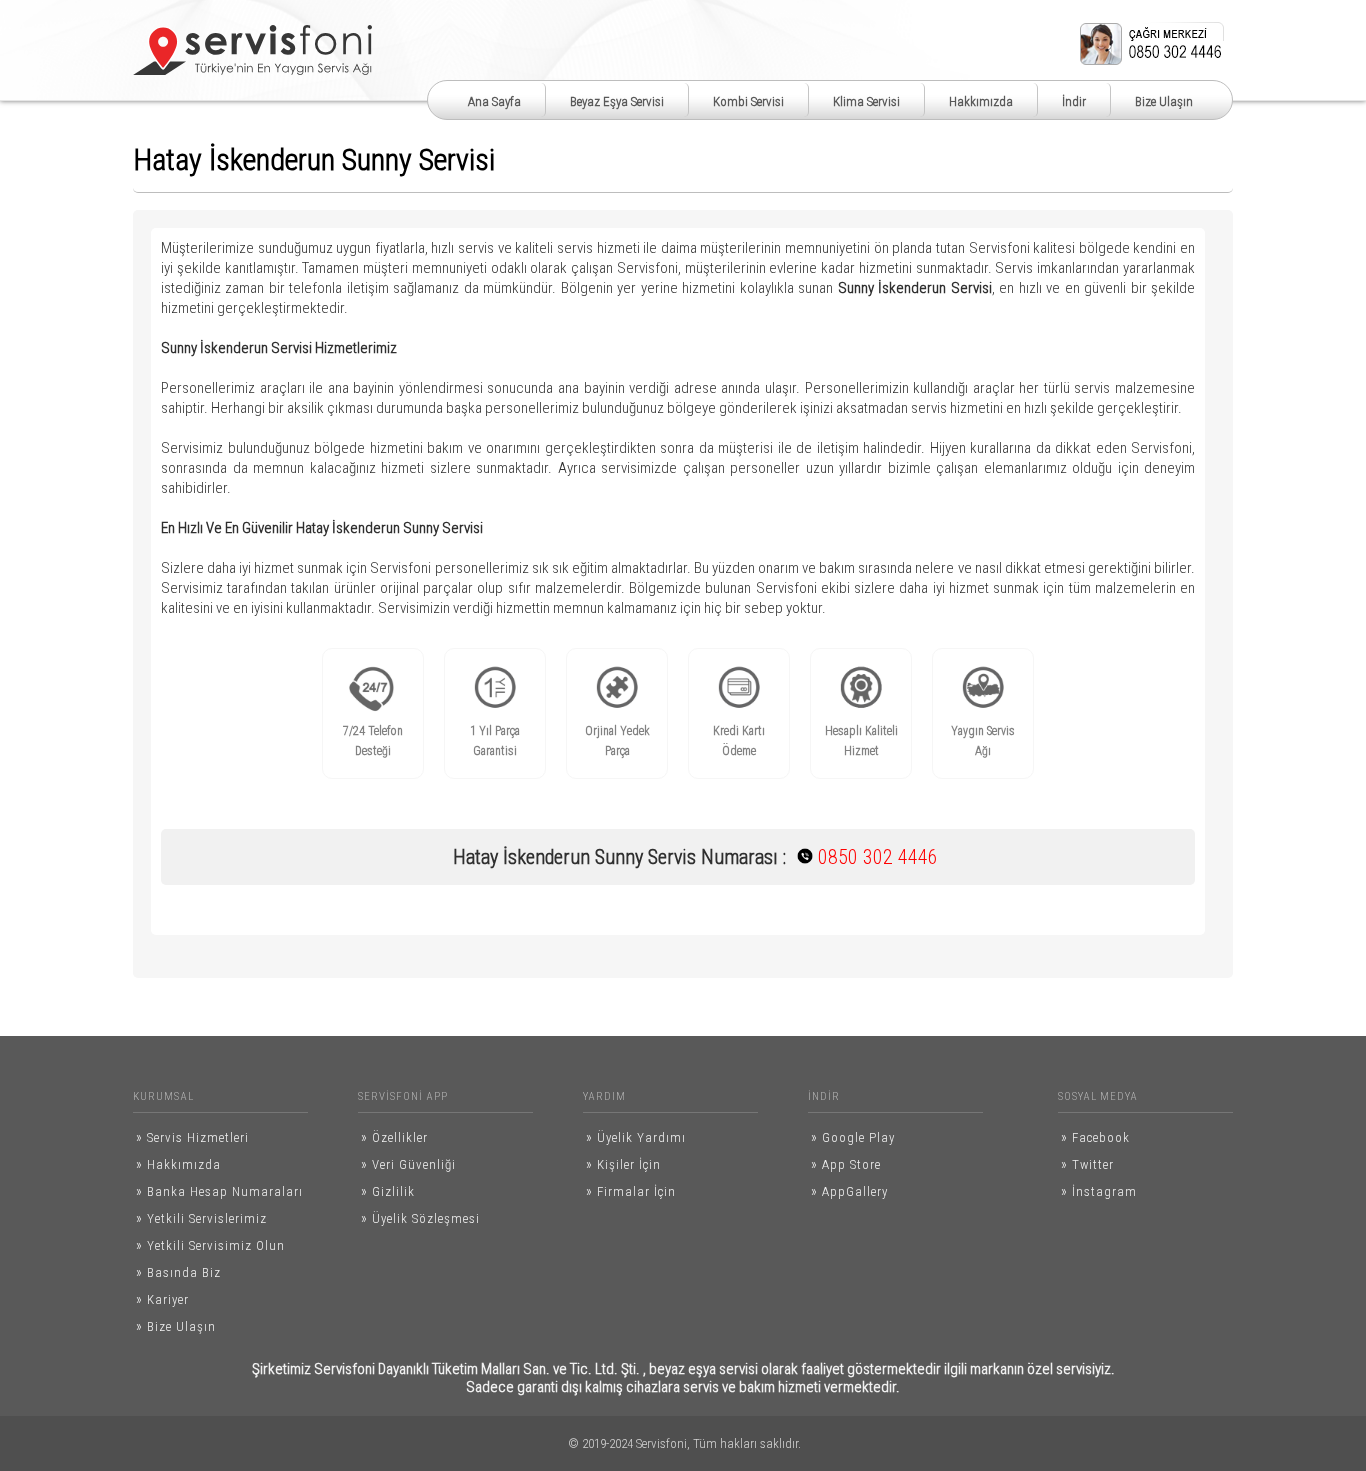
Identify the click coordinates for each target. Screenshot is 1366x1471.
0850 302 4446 (858, 857)
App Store (846, 1164)
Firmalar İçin (631, 1191)
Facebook (1095, 1137)
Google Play (853, 1137)
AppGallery (849, 1191)
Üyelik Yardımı (636, 1137)
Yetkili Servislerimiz (201, 1218)
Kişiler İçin (623, 1164)
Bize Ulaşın (1164, 101)
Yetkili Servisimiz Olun (210, 1245)
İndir (1074, 101)
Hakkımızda (981, 101)
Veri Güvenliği (408, 1164)
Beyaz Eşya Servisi (617, 101)
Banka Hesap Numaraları (219, 1191)
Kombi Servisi (748, 101)
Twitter (1087, 1164)
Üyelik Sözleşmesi (420, 1218)
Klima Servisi (866, 101)
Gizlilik (388, 1191)
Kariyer (162, 1299)
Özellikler (394, 1137)
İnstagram (1099, 1191)
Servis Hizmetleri (192, 1137)
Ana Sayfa (494, 101)
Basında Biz (178, 1272)
